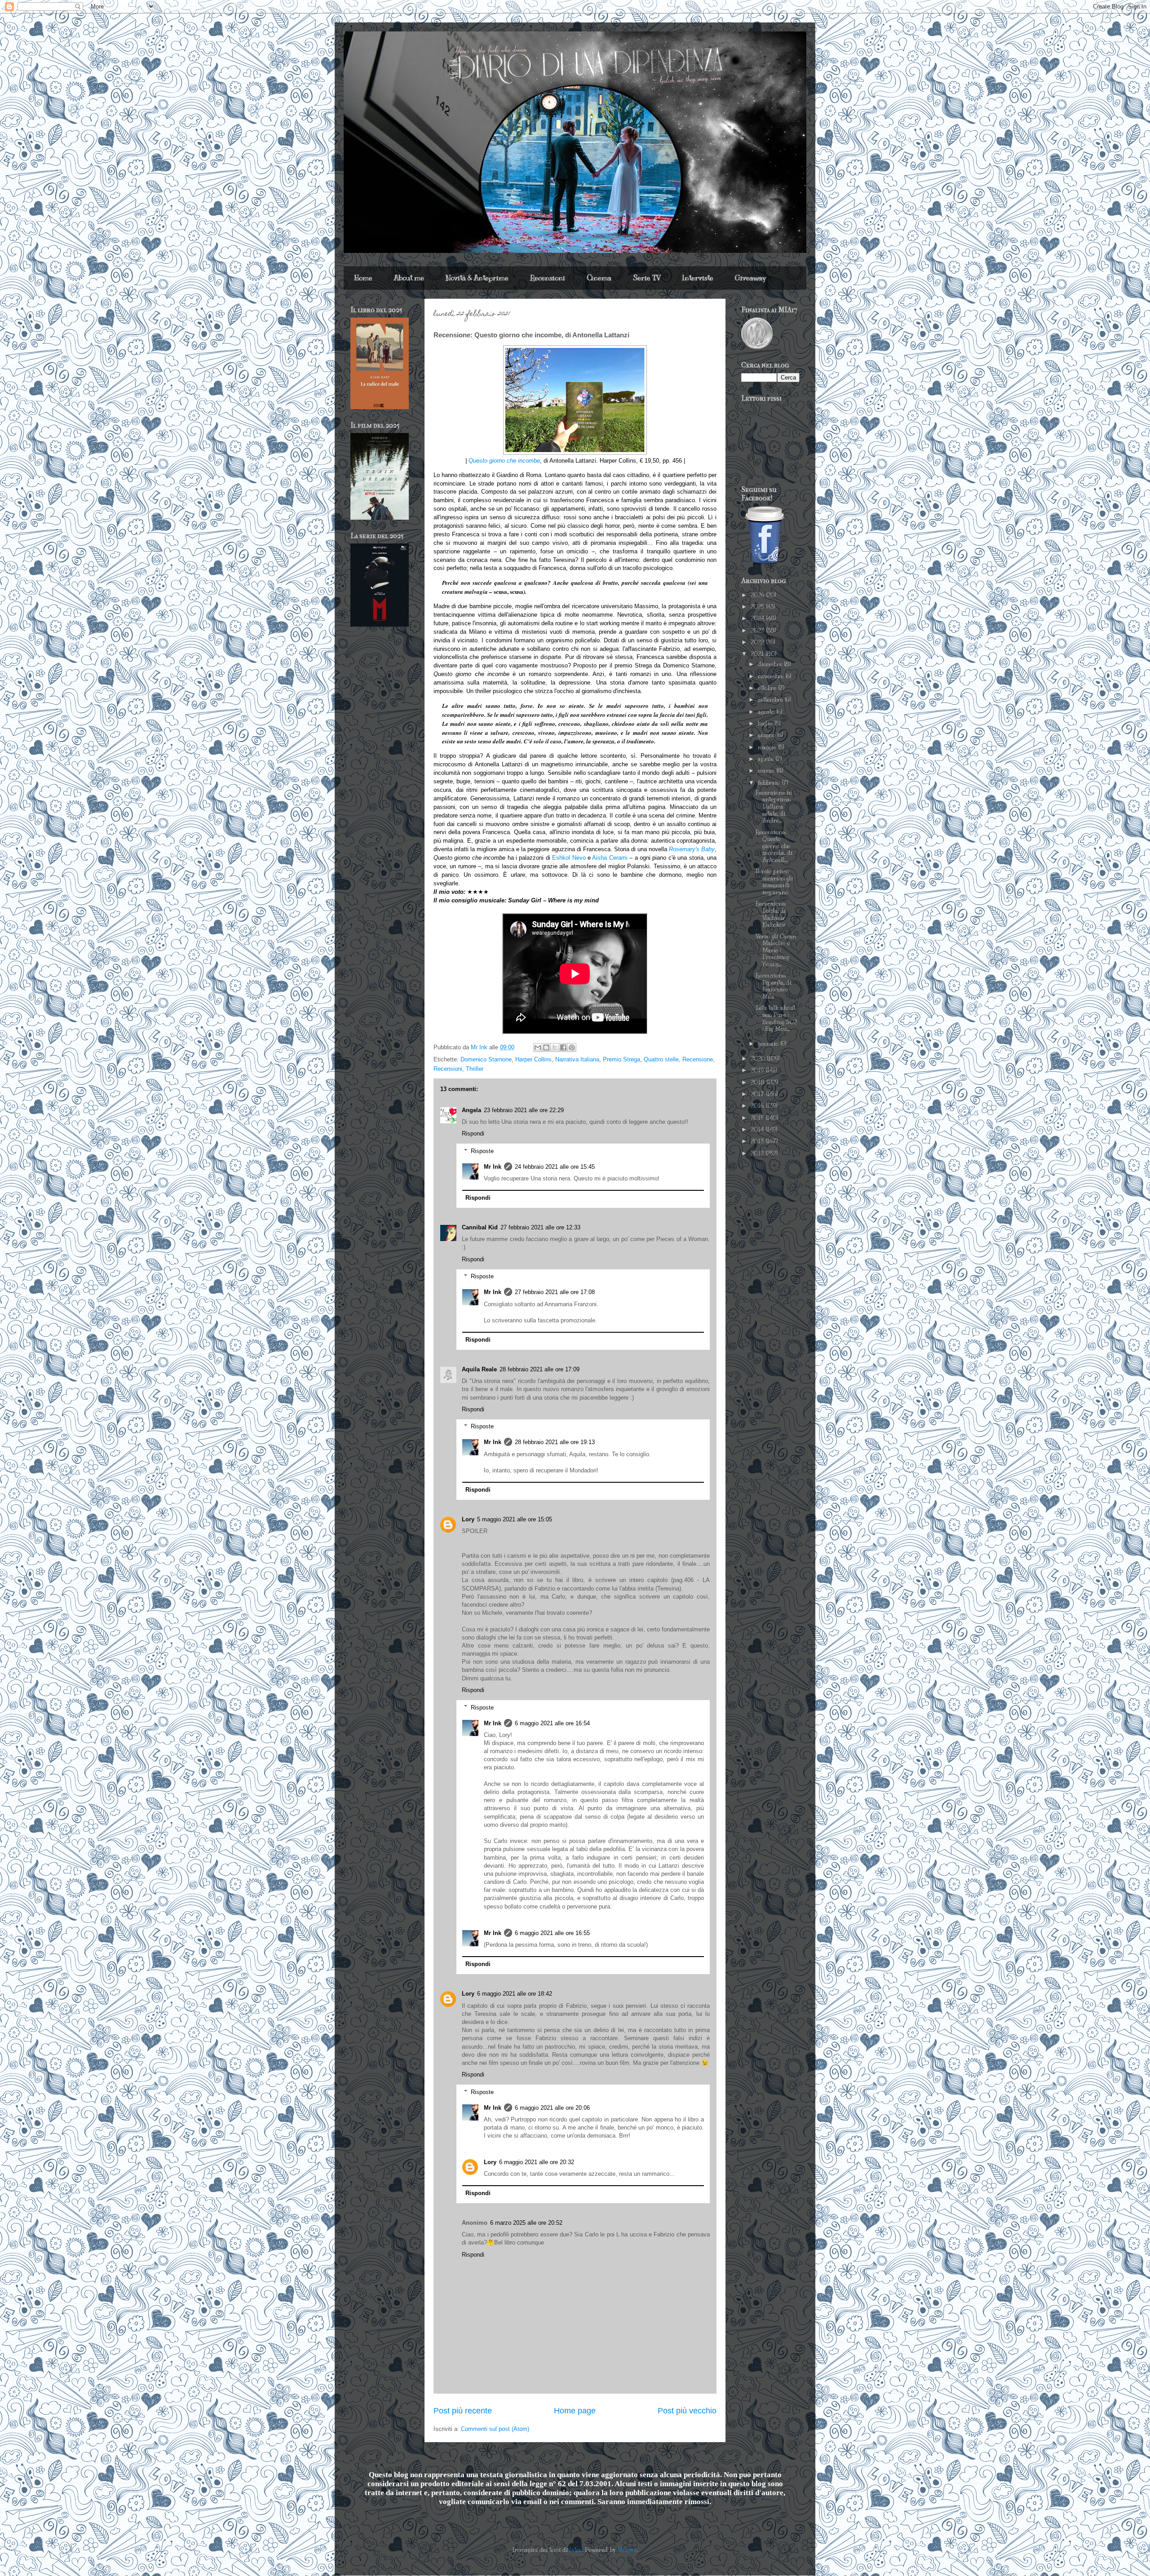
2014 (758, 1130)
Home (363, 278)
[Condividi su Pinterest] (572, 1047)
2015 (758, 1118)
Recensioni (548, 278)
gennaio (769, 1044)
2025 (758, 607)
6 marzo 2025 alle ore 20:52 (526, 2223)
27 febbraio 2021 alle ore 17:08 (555, 1292)
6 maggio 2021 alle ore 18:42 (515, 1994)
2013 (758, 1141)
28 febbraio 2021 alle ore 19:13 (555, 1442)
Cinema (599, 278)
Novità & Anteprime (477, 278)
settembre (771, 700)
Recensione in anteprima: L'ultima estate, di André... (774, 807)
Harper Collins (533, 1059)
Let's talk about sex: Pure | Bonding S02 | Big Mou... (776, 1018)
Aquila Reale (479, 1369)
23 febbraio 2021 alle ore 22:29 (524, 1110)
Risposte (482, 1151)
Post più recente (463, 2411)
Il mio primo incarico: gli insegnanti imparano (774, 882)
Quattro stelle (661, 1059)
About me (409, 278)
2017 (758, 1094)
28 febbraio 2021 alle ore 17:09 (540, 1369)
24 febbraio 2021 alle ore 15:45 (555, 1167)
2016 (758, 1106)
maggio (768, 747)
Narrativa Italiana (577, 1059)
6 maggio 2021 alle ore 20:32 (537, 2162)
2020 (759, 1059)
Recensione (698, 1059)
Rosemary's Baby (692, 849)
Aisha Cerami (610, 858)
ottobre (768, 688)
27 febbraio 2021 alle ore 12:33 (540, 1227)
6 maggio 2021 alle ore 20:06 (552, 2108)
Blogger (627, 2550)
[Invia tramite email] (538, 1047)
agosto (767, 712)
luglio (766, 724)
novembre (772, 676)
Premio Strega (621, 1059)
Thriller (475, 1069)
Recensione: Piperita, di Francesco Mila (774, 986)
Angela (471, 1110)
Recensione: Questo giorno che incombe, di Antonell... (774, 846)
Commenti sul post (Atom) (495, 2429)
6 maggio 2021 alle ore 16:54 (552, 1723)
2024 (758, 619)
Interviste (698, 278)
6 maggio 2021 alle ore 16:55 (552, 1933)
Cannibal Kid (480, 1227)
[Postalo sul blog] (546, 1047)
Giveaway (750, 278)
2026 (758, 595)
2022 (758, 642)
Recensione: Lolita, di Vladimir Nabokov (771, 914)
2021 (758, 654)
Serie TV (647, 278)
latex (576, 2550)
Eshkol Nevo (569, 858)
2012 (758, 1153)
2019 (758, 1070)
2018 (759, 1083)
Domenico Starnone (486, 1059)
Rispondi (473, 1133)
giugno (767, 735)
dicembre (771, 664)
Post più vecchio (687, 2411)
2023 (758, 631)
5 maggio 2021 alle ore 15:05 (515, 1519)
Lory (468, 1519)
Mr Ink (493, 1167)
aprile (767, 759)
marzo (767, 771)
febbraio (770, 783)
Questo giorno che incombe (504, 461)
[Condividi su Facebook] (563, 1047)
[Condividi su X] (555, 1047)
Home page (575, 2411)
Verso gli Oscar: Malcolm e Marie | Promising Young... (776, 950)
